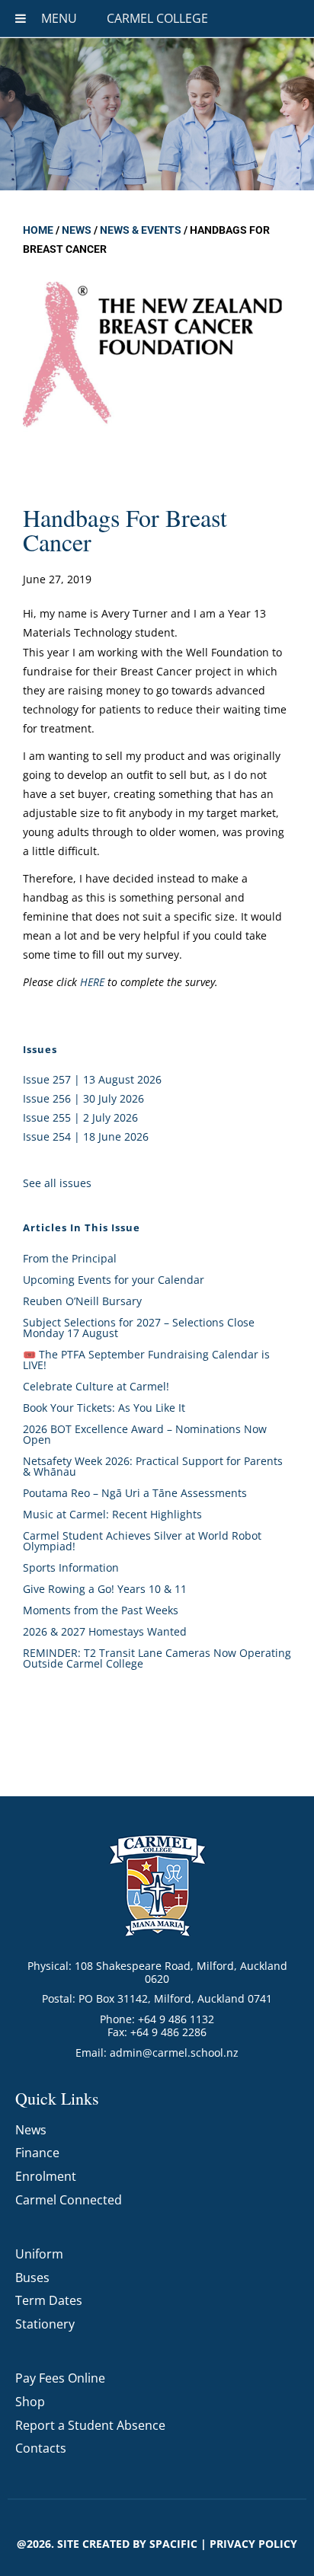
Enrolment (46, 2176)
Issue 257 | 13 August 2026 (92, 1079)
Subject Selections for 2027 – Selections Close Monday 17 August (139, 1328)
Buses (32, 2278)
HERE (92, 982)
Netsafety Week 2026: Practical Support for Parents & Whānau (153, 1466)
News (77, 230)
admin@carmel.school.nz (174, 2053)
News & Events (141, 230)
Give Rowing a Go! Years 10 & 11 (105, 1589)
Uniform (39, 2254)
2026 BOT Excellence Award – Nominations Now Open (145, 1434)
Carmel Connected (69, 2200)
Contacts (41, 2448)
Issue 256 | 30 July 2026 (83, 1098)
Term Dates (49, 2300)
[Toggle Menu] (21, 18)
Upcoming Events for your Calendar (114, 1280)
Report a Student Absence (90, 2425)
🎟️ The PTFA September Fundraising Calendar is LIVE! (146, 1360)
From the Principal (70, 1258)
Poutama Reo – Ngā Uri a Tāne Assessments (135, 1493)
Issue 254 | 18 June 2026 (86, 1136)
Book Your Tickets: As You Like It (104, 1408)
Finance (37, 2153)
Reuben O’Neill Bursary (82, 1301)
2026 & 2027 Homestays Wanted (105, 1631)
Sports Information (71, 1567)
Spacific (173, 2544)
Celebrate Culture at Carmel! (96, 1386)
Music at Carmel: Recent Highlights (112, 1514)
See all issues (57, 1183)
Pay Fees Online (60, 2378)
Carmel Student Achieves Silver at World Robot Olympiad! (142, 1541)
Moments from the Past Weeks (101, 1610)
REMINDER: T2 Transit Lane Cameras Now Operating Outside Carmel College (157, 1658)
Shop (30, 2402)
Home (38, 230)
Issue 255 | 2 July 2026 (80, 1117)
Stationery (45, 2324)
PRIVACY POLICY (253, 2544)
